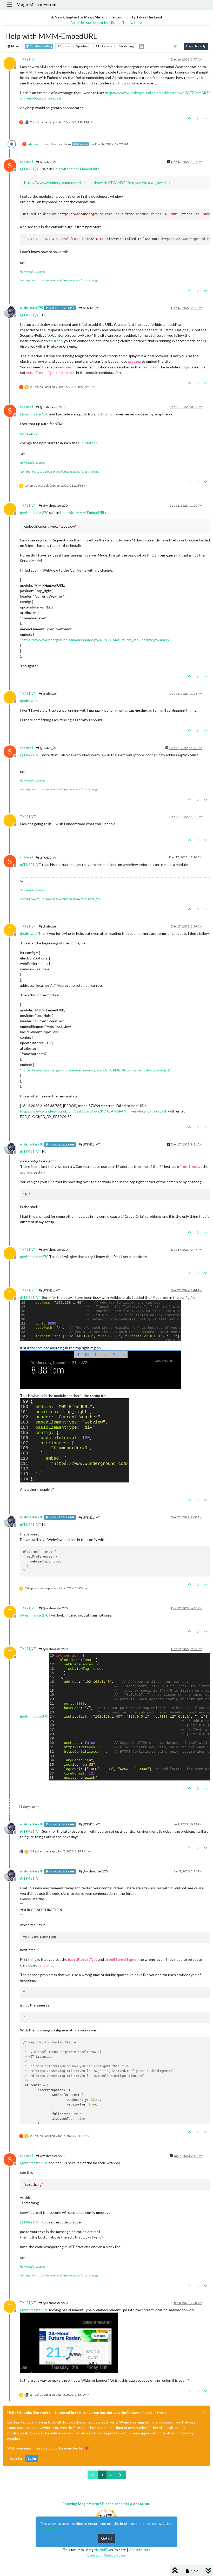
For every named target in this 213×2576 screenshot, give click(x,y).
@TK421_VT (48, 162)
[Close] (204, 2413)
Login (32, 2458)
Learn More (50, 2529)
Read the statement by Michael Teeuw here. (106, 22)
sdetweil (34, 144)
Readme (148, 367)
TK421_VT (28, 59)
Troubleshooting (41, 46)
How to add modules (32, 271)
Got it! (106, 2538)
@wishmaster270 (52, 407)
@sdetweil (50, 694)
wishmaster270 (31, 308)
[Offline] (12, 311)
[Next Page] (120, 2475)
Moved (16, 46)
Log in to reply (196, 46)
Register (16, 2458)
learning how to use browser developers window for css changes (60, 280)
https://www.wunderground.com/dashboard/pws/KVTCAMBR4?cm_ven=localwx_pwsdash (98, 183)
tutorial (57, 341)
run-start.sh (30, 433)
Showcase (82, 144)
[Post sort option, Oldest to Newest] (175, 46)
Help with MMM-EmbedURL (75, 169)
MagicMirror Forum (36, 5)
